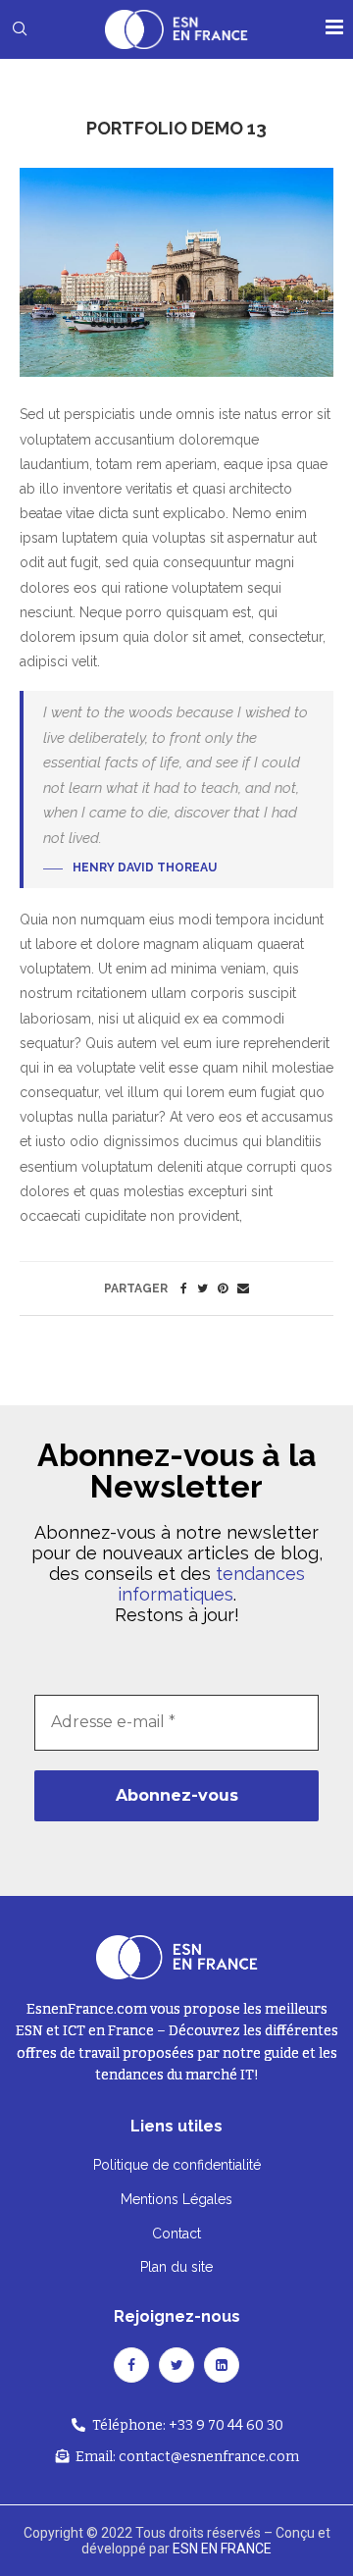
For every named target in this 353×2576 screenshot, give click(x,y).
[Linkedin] (222, 2365)
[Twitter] (176, 2365)
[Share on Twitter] (202, 1288)
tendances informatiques (211, 1584)
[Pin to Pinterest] (223, 1288)
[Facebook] (131, 2365)
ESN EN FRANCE (222, 2549)
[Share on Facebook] (184, 1288)
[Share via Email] (243, 1288)
